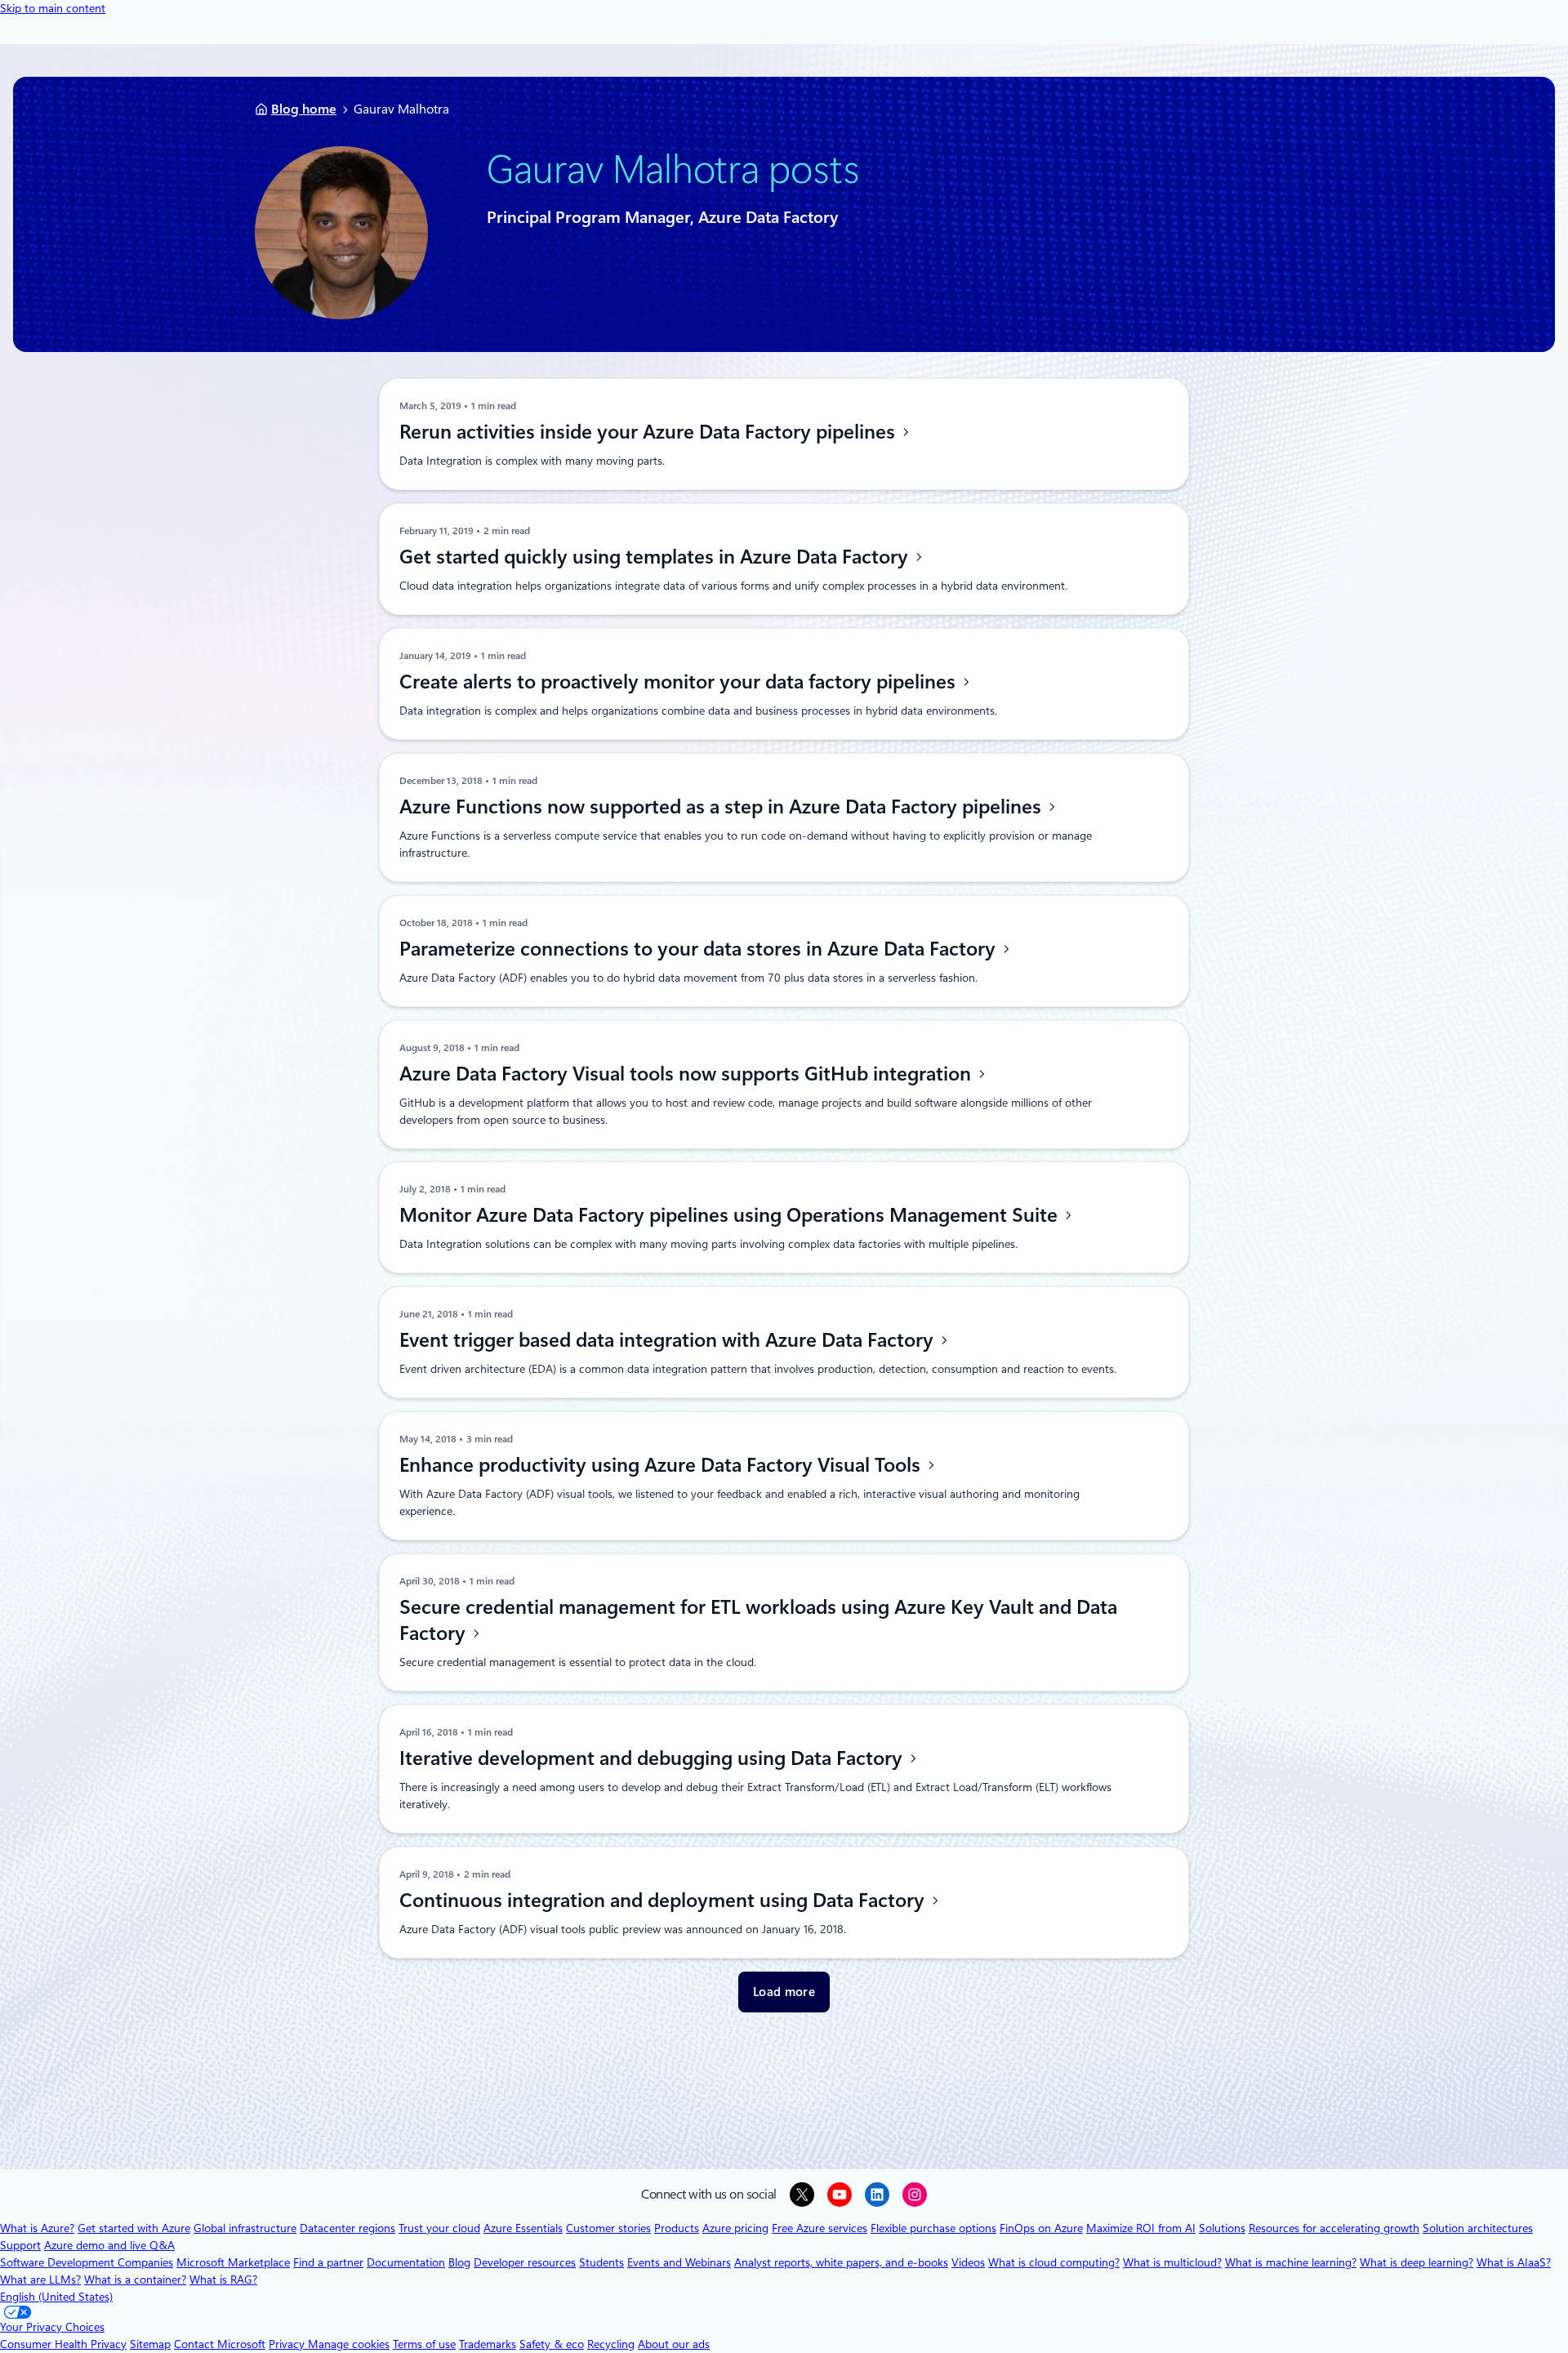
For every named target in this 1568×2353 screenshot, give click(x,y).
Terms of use (424, 2344)
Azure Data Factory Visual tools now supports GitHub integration (688, 1074)
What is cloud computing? (1054, 2262)
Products (677, 2228)
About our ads (674, 2344)
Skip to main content (53, 8)
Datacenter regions (347, 2228)
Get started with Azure (134, 2228)
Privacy (288, 2344)
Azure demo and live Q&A (109, 2245)
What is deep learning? (1417, 2262)
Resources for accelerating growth (1334, 2228)
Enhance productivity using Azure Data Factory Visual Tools (662, 1465)
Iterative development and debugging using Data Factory (653, 1758)
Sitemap (150, 2344)
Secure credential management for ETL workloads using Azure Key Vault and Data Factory (758, 1620)
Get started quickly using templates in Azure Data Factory (656, 557)
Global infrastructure (245, 2228)
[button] (784, 1992)
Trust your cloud (439, 2228)
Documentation (406, 2262)
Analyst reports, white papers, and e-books (841, 2262)
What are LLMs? (40, 2279)
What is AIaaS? (1514, 2262)
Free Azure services (820, 2228)
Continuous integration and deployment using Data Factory (664, 1901)
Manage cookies (349, 2344)
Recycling (611, 2344)
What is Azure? (37, 2228)
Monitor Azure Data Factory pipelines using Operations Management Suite (731, 1215)
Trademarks (488, 2344)
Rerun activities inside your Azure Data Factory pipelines (650, 432)
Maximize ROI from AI (1141, 2228)
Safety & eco (552, 2344)
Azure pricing (735, 2228)
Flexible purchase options (933, 2228)
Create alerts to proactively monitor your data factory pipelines (680, 682)
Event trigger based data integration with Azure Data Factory (669, 1340)
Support (20, 2245)
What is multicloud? (1172, 2262)
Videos (968, 2262)
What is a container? (135, 2279)
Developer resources (525, 2262)
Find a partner (328, 2262)
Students (601, 2262)
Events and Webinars (679, 2262)
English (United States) (56, 2297)
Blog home (304, 109)
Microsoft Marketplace (233, 2262)
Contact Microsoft (220, 2344)
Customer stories (608, 2228)
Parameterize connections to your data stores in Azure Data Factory (700, 949)
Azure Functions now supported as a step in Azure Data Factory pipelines (723, 807)
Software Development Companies (87, 2262)
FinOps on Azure (1041, 2228)
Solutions (1222, 2228)
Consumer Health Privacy (63, 2344)
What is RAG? (223, 2279)
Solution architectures (1478, 2228)
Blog (459, 2262)
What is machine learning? (1291, 2262)
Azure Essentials (523, 2228)
